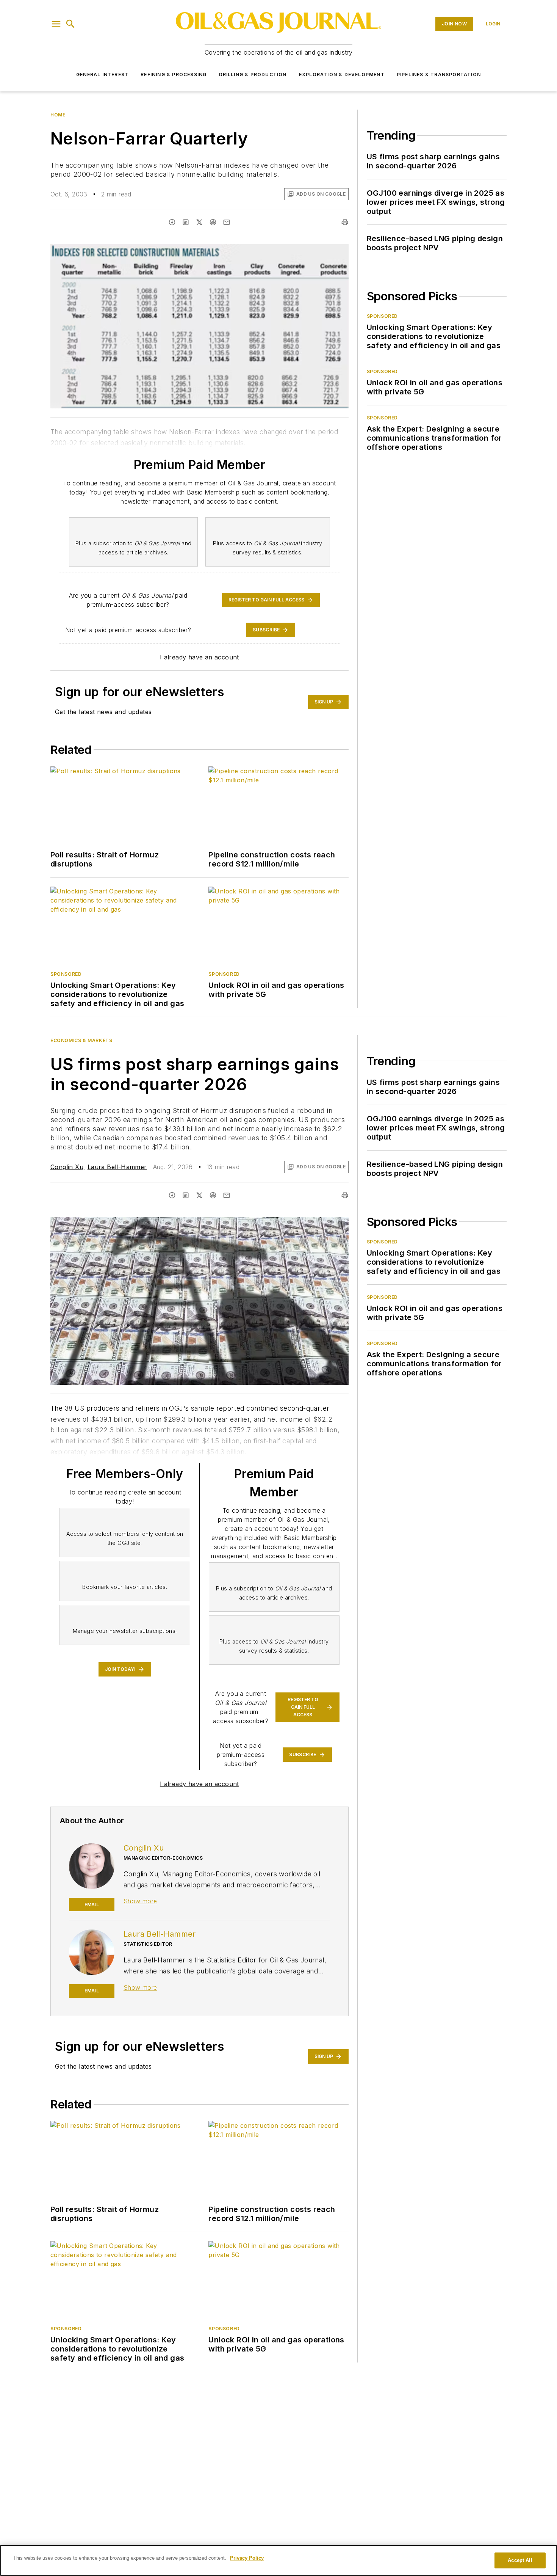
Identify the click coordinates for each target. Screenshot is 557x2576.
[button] (56, 24)
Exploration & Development (342, 75)
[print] (345, 222)
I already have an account (199, 657)
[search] (70, 24)
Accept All (520, 2560)
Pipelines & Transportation (439, 75)
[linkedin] (186, 222)
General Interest (102, 75)
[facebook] (172, 222)
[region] (278, 2560)
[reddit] (213, 222)
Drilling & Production (253, 75)
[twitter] (199, 222)
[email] (227, 222)
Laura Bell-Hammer (117, 1167)
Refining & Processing (174, 75)
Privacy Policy (247, 2558)
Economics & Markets (81, 1040)
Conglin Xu (67, 1167)
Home (58, 115)
